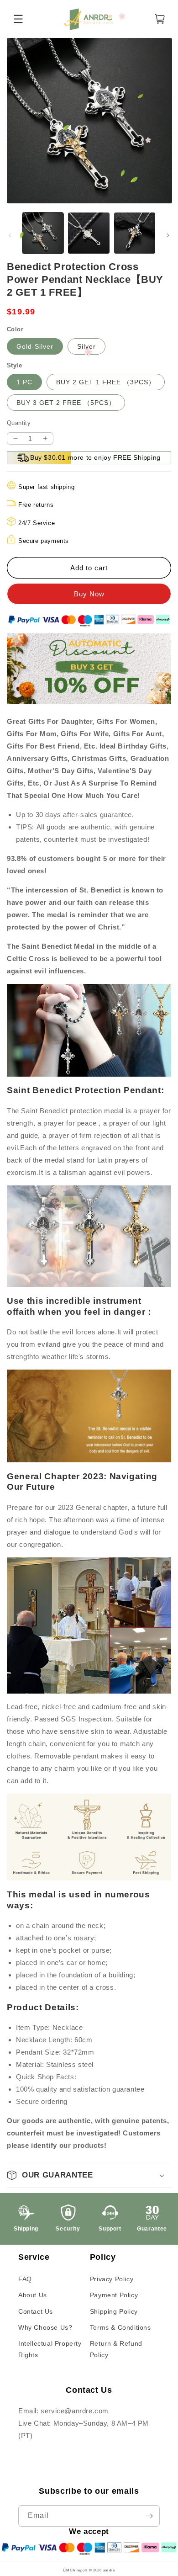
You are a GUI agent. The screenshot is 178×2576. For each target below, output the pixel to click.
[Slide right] (168, 235)
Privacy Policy (112, 2279)
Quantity (19, 423)
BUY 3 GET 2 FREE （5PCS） (66, 403)
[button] (89, 2175)
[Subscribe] (149, 2516)
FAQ (25, 2279)
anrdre (109, 2570)
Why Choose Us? (45, 2327)
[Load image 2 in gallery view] (89, 233)
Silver (86, 346)
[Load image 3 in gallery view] (135, 233)
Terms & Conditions (120, 2327)
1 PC (24, 382)
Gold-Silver (35, 346)
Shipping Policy (114, 2311)
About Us (33, 2295)
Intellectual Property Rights (50, 2349)
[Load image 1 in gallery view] (43, 233)
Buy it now (89, 594)
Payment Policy (114, 2295)
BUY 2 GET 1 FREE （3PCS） (106, 382)
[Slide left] (10, 235)
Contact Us (36, 2311)
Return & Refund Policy (116, 2349)
